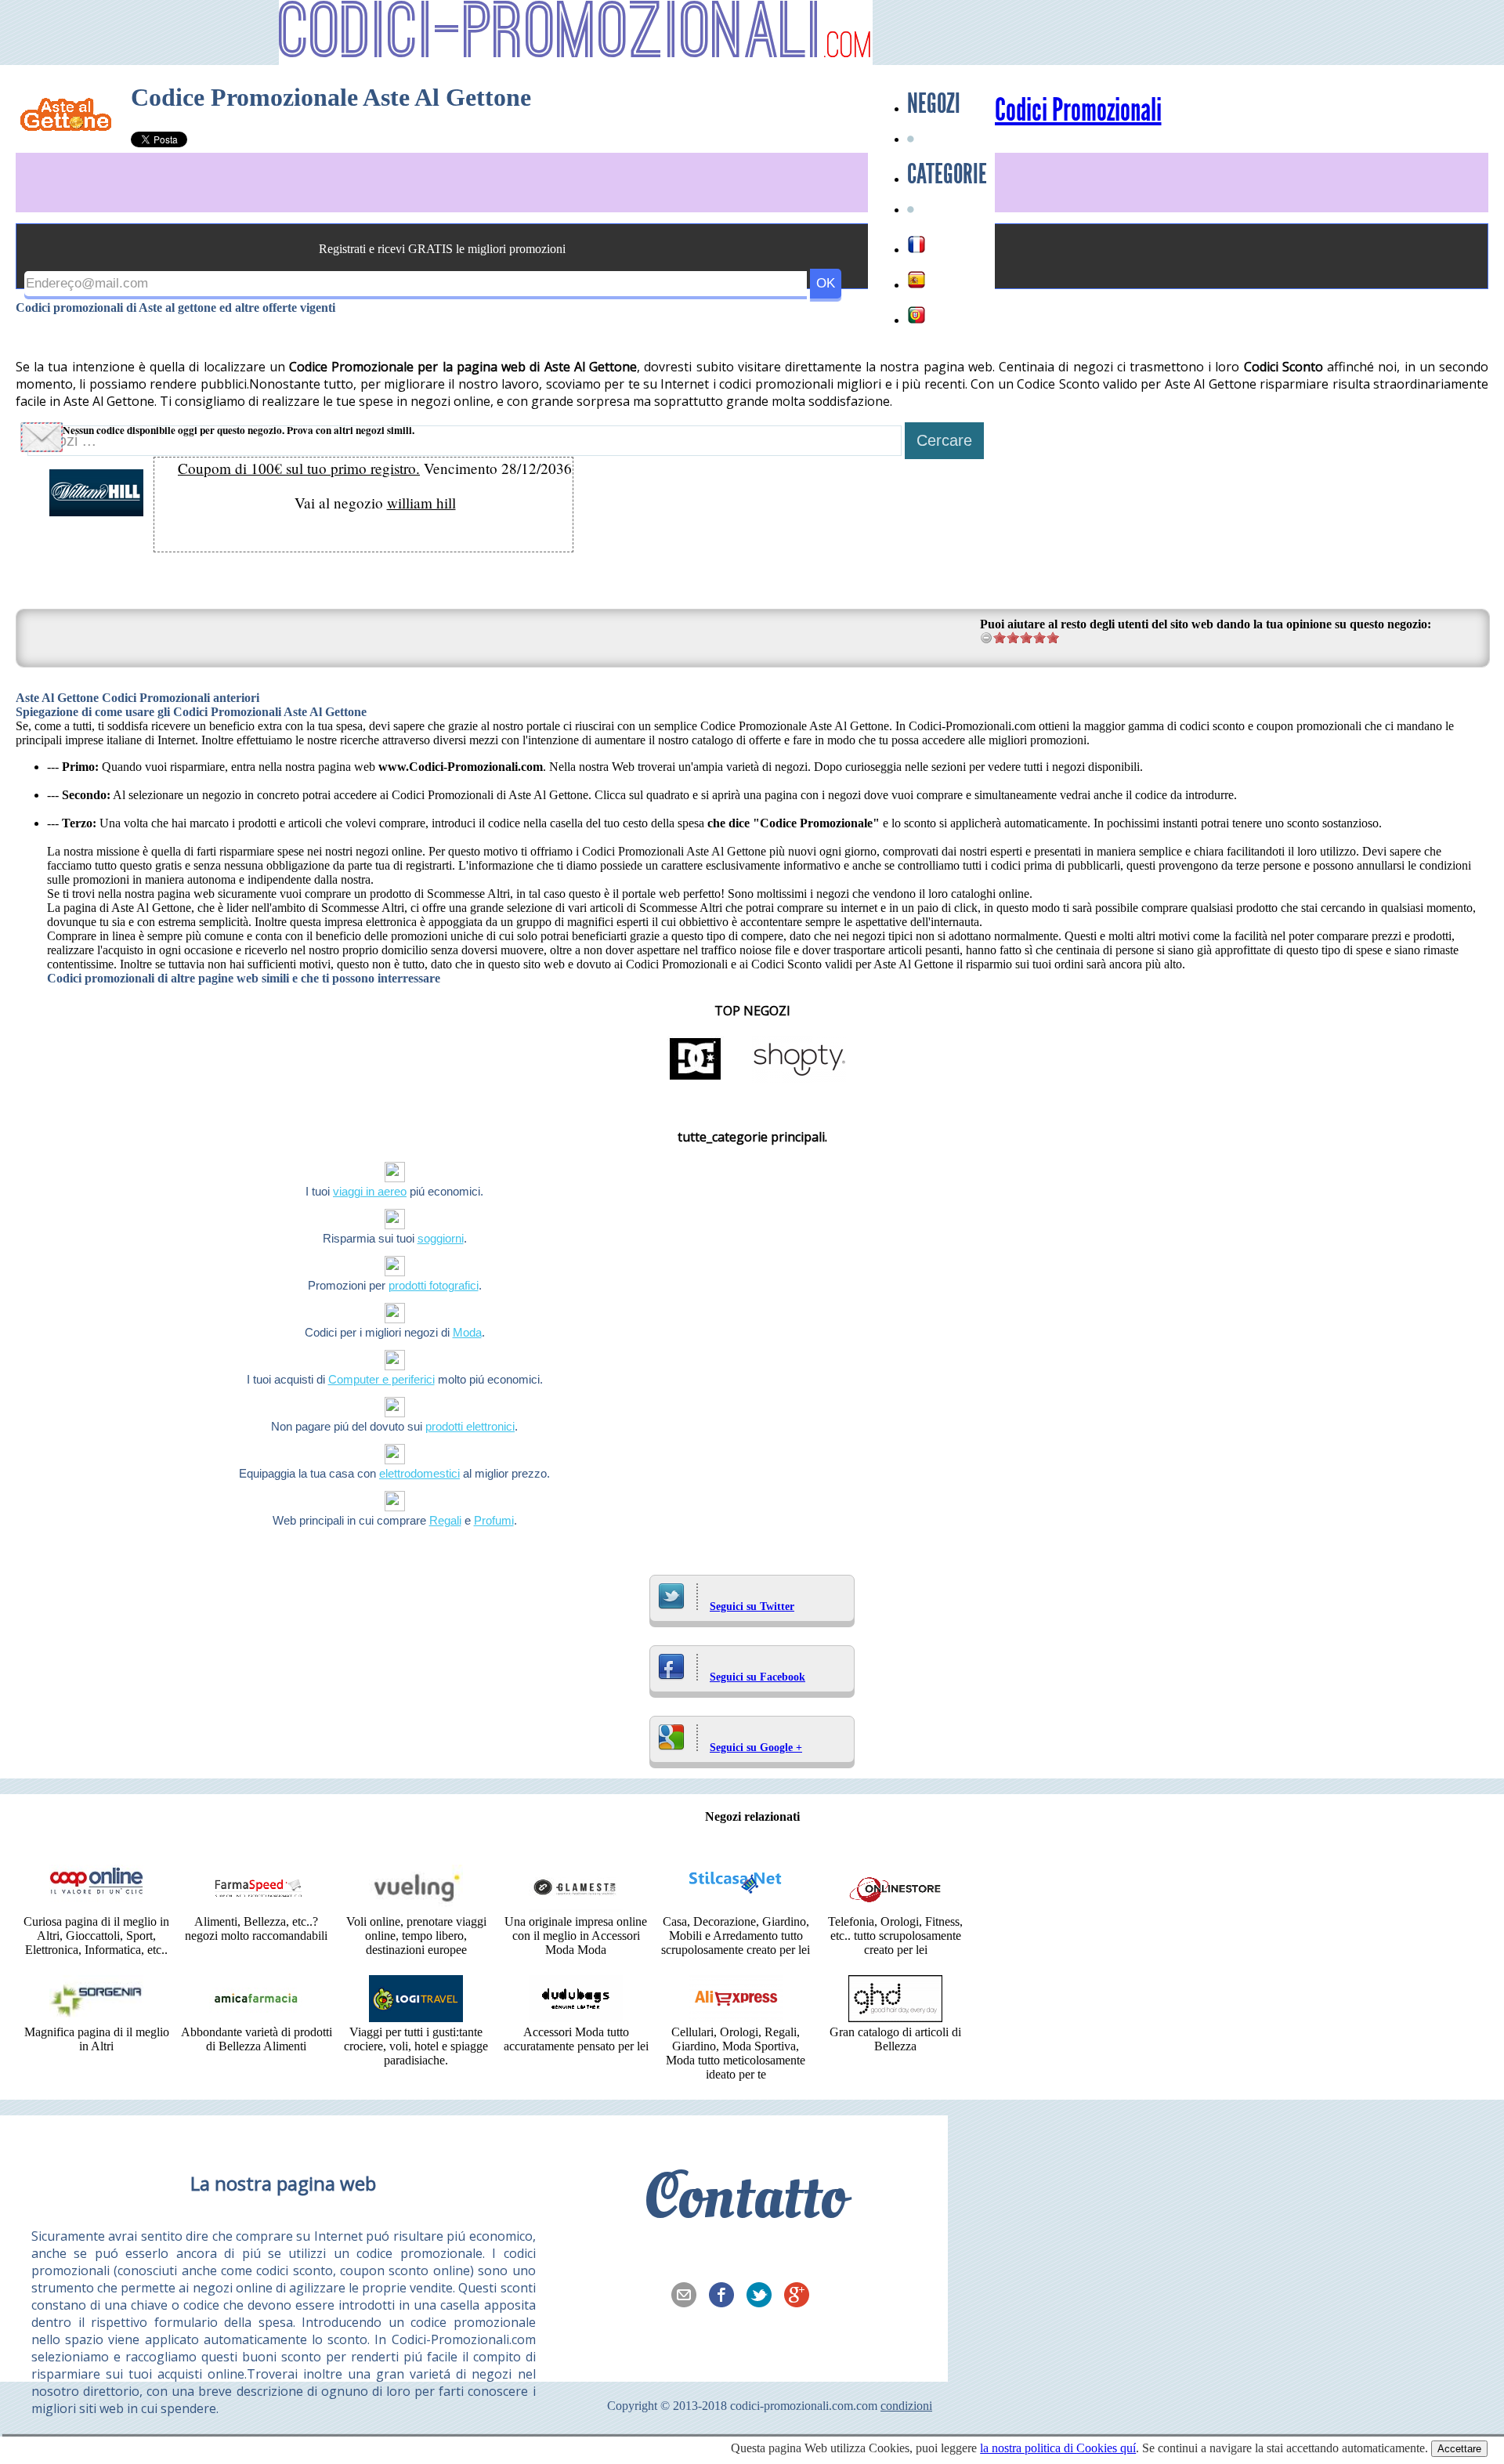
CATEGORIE (947, 174)
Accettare (1459, 2449)
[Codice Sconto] (895, 1907)
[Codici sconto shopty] (799, 1078)
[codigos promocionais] (916, 315)
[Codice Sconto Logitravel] (416, 2018)
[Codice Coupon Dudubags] (576, 2018)
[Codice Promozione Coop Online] (96, 1907)
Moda (467, 1332)
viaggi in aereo (370, 1191)
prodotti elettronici (470, 1426)
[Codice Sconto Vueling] (416, 1907)
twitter (764, 2296)
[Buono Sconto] (895, 2018)
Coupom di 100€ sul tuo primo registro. (299, 468)
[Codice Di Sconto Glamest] (576, 1907)
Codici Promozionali (1078, 110)
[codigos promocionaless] (916, 280)
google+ (801, 2296)
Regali (445, 1520)
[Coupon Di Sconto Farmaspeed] (256, 1907)
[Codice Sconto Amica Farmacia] (256, 2018)
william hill (421, 503)
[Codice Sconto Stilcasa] (736, 1907)
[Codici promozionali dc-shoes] (696, 1078)
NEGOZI (934, 103)
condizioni (906, 2406)
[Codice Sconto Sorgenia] (96, 2018)
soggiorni (441, 1238)
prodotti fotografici (434, 1285)
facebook (726, 2296)
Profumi (494, 1520)
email (689, 2296)
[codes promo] (916, 244)
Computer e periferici (381, 1379)
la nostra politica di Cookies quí (1058, 2448)
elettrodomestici (419, 1473)
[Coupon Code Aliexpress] (736, 2018)
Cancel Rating (987, 637)
